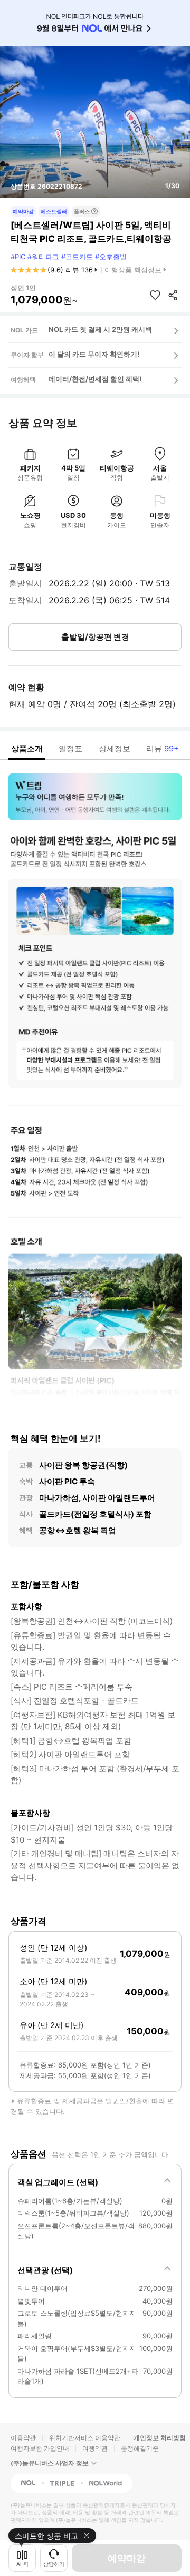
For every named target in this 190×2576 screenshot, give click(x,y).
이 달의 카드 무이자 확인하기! (94, 354)
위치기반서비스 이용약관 (85, 2438)
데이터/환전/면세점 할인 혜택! (95, 379)
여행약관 (95, 2448)
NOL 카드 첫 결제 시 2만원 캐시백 (100, 329)
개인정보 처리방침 (160, 2438)
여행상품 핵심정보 (133, 270)
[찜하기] (155, 295)
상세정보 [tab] (115, 748)
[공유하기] (173, 295)
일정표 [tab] (70, 748)
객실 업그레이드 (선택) (58, 2182)
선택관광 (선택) (45, 2270)
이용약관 (23, 2438)
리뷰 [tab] (163, 748)
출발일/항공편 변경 (95, 637)
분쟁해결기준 (140, 2448)
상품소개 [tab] (27, 748)
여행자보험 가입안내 (40, 2448)
